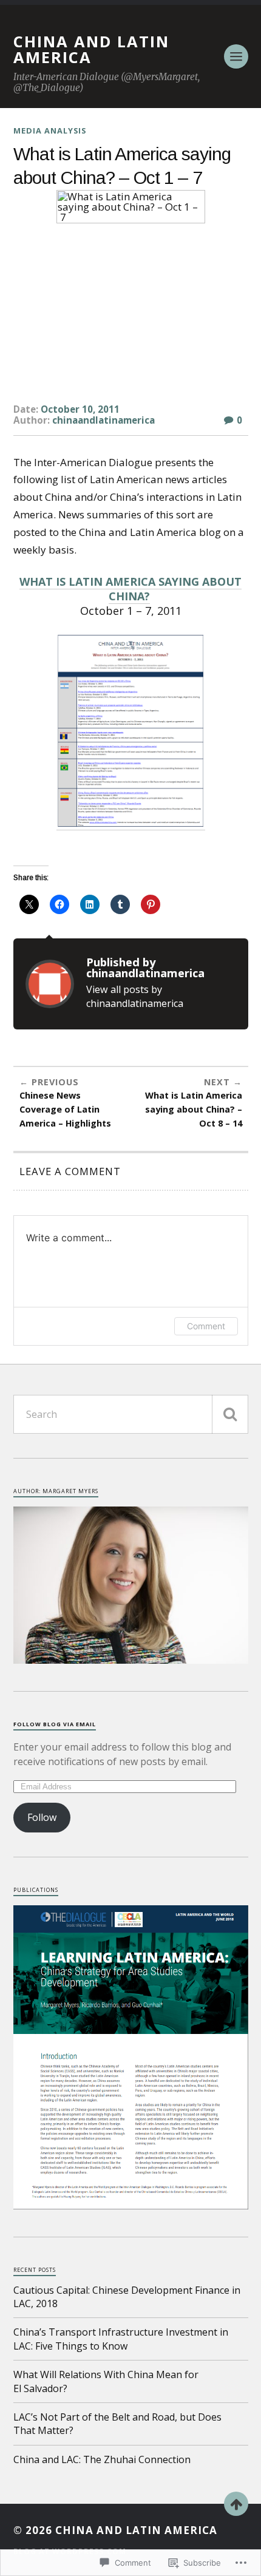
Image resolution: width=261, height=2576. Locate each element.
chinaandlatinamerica (103, 420)
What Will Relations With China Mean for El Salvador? (106, 2381)
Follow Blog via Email (55, 1724)
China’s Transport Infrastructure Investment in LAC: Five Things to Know (121, 2339)
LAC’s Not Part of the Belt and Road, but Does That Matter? (117, 2424)
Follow (42, 1817)
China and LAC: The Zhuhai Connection (102, 2459)
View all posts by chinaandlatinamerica (135, 996)
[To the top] (236, 2504)
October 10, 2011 (80, 409)
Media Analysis (50, 130)
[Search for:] (131, 1414)
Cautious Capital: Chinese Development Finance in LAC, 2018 (127, 2297)
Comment (206, 1326)
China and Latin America (91, 49)
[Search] (230, 1414)
